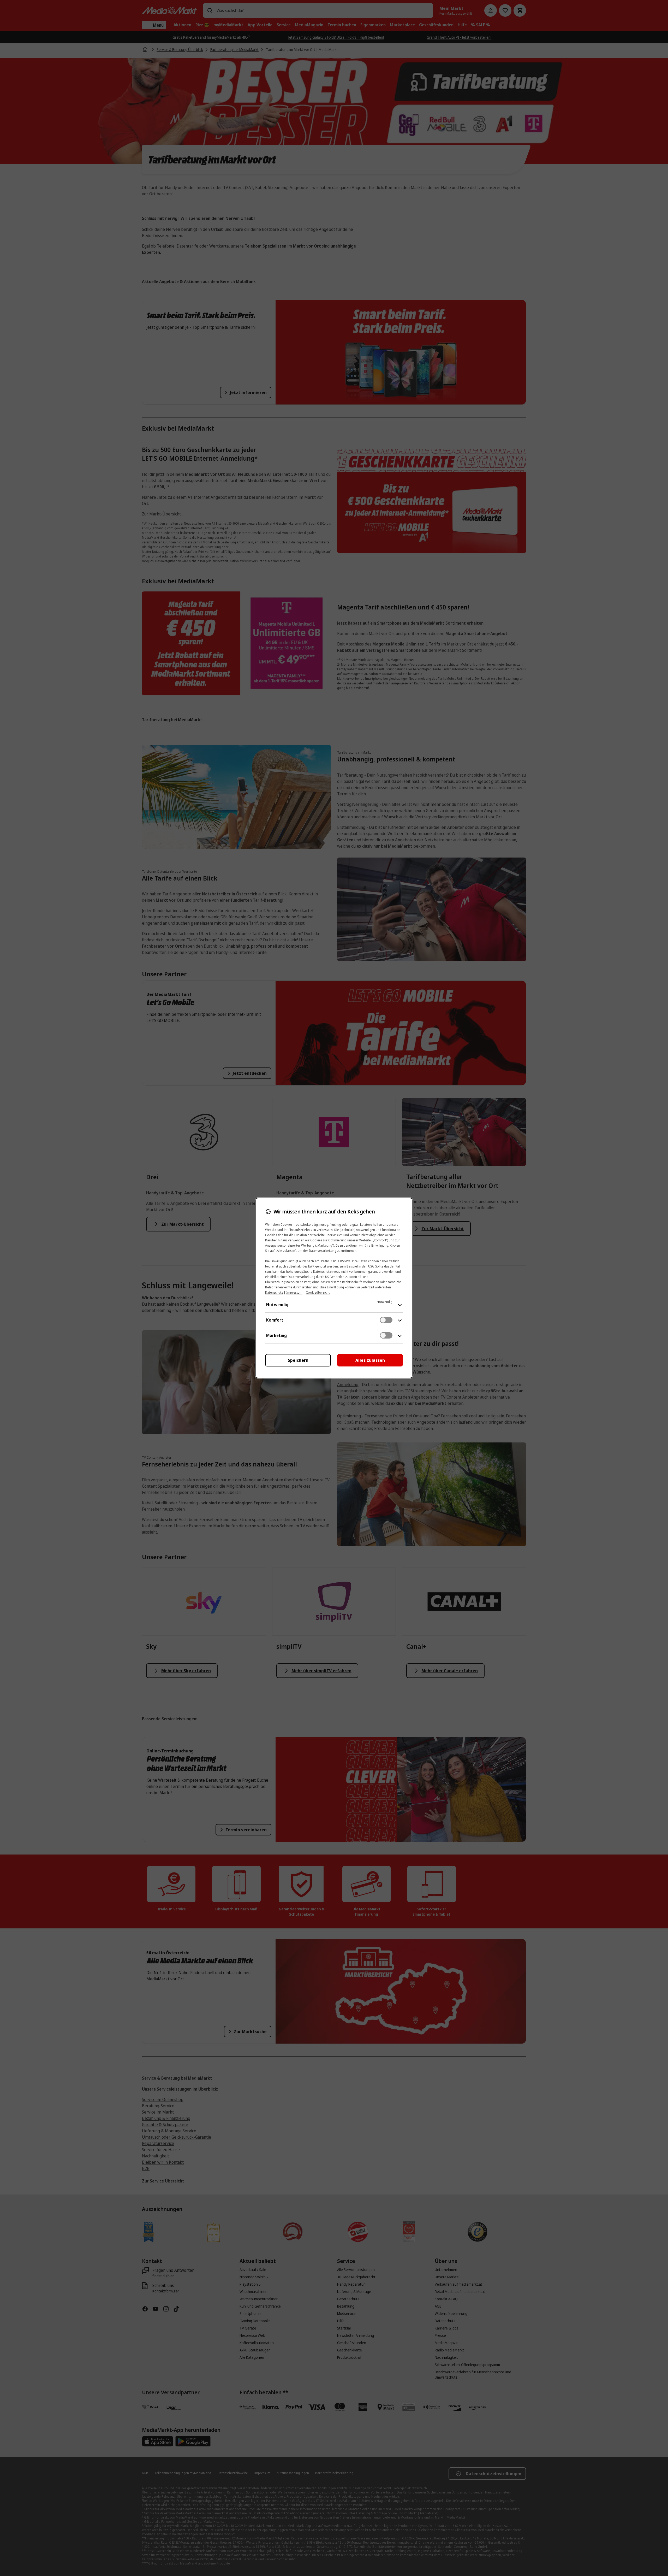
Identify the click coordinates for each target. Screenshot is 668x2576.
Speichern (298, 1360)
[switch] (386, 1320)
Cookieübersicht (318, 1292)
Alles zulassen (370, 1360)
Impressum (294, 1292)
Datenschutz (274, 1292)
